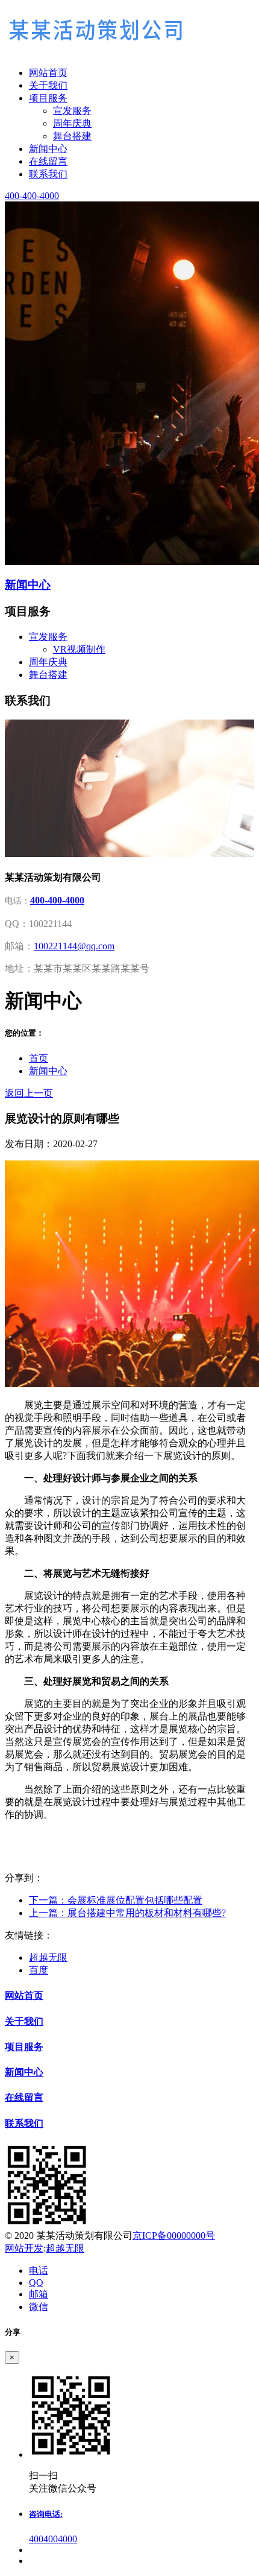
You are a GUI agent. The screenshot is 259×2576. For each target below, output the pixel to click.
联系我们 (24, 2123)
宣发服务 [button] (48, 637)
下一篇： (116, 1900)
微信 (39, 2307)
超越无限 (48, 1957)
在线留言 (24, 2097)
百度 (39, 1970)
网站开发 (24, 2248)
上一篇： (127, 1913)
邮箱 (39, 2294)
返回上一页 (29, 1093)
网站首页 (24, 1995)
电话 (39, 2271)
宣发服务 (72, 111)
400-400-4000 (57, 900)
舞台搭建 (72, 136)
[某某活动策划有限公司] (129, 33)
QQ (36, 2283)
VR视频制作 (79, 649)
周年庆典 (72, 123)
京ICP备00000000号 (174, 2236)
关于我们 (24, 2021)
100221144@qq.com (74, 946)
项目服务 (24, 2047)
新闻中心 (48, 1071)
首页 (39, 1058)
